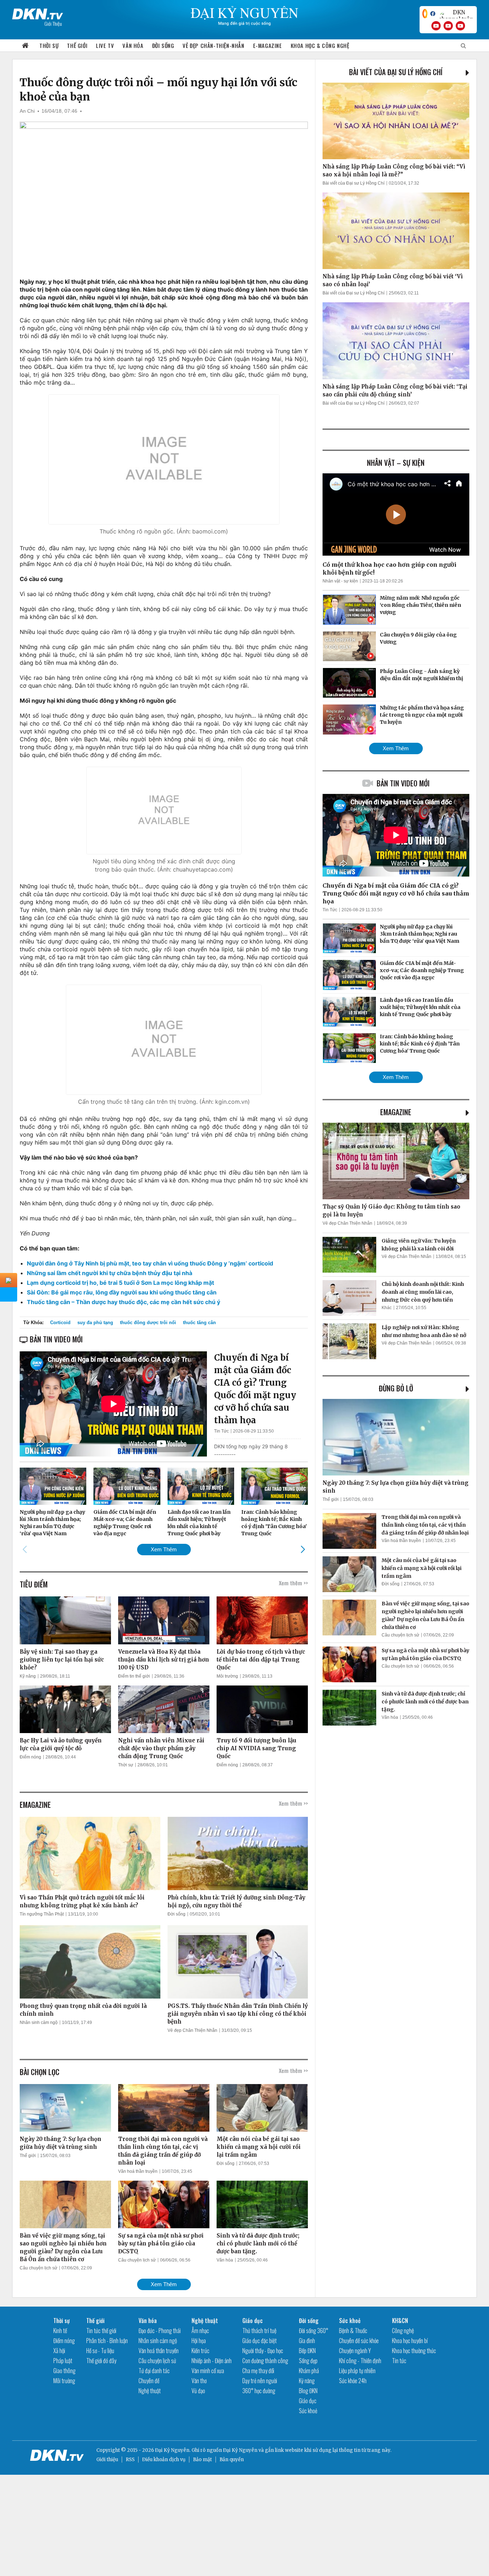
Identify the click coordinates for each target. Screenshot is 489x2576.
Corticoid (60, 1323)
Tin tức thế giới (101, 2331)
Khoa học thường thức (414, 2351)
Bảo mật (202, 2460)
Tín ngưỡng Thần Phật (42, 1914)
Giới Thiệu (53, 23)
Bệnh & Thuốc (353, 2331)
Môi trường (227, 1676)
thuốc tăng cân (199, 1323)
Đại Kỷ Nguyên (240, 2450)
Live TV (105, 45)
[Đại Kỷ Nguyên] (38, 13)
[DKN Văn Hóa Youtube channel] (460, 26)
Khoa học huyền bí (410, 2341)
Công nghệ (403, 2331)
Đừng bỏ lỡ (396, 1388)
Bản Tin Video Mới (403, 783)
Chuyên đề (149, 2381)
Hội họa (199, 2341)
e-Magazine (268, 45)
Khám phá (309, 2371)
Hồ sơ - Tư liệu (100, 2351)
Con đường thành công (265, 2361)
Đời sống (163, 45)
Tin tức (399, 2361)
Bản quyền (232, 2460)
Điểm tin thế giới (134, 1676)
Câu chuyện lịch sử (38, 2268)
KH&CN (400, 2321)
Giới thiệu (107, 2460)
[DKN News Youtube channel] (436, 26)
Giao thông (64, 2371)
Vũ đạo (198, 2391)
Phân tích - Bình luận (107, 2341)
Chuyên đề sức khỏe (359, 2341)
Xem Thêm (164, 1549)
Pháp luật (63, 2361)
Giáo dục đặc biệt (260, 2341)
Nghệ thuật (150, 2391)
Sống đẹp (308, 2361)
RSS (130, 2460)
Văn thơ (199, 2381)
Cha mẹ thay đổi (258, 2371)
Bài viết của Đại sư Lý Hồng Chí (396, 72)
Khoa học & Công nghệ (320, 45)
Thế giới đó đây (101, 2361)
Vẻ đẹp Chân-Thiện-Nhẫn (213, 45)
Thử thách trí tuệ (259, 2331)
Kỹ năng (28, 1676)
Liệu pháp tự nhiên (357, 2371)
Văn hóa (133, 45)
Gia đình (307, 2341)
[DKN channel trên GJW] (456, 14)
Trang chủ (25, 46)
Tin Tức (221, 1431)
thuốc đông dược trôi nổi (148, 1323)
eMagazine (396, 1112)
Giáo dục (253, 2321)
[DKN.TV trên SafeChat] (425, 14)
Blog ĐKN (308, 2391)
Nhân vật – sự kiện (396, 463)
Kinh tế (60, 2331)
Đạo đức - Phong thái (160, 2331)
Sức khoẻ (308, 2411)
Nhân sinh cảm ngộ (39, 2023)
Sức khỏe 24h (353, 2381)
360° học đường (259, 2391)
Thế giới (77, 45)
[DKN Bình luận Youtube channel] (448, 26)
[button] (303, 1549)
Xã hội (59, 2351)
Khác (387, 1308)
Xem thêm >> (293, 1583)
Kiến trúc (200, 2351)
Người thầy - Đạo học (263, 2351)
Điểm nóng (30, 1757)
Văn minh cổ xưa (208, 2371)
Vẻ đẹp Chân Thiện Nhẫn (192, 2030)
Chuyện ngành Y (355, 2351)
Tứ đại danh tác (154, 2371)
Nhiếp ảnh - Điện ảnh (212, 2361)
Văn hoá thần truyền (138, 2171)
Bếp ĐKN (307, 2351)
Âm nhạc (200, 2331)
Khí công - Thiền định (360, 2361)
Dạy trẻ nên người (260, 2381)
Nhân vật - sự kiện (340, 581)
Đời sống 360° (314, 2331)
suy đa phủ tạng (95, 1323)
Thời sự (49, 45)
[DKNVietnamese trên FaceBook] (433, 14)
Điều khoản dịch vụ (164, 2460)
